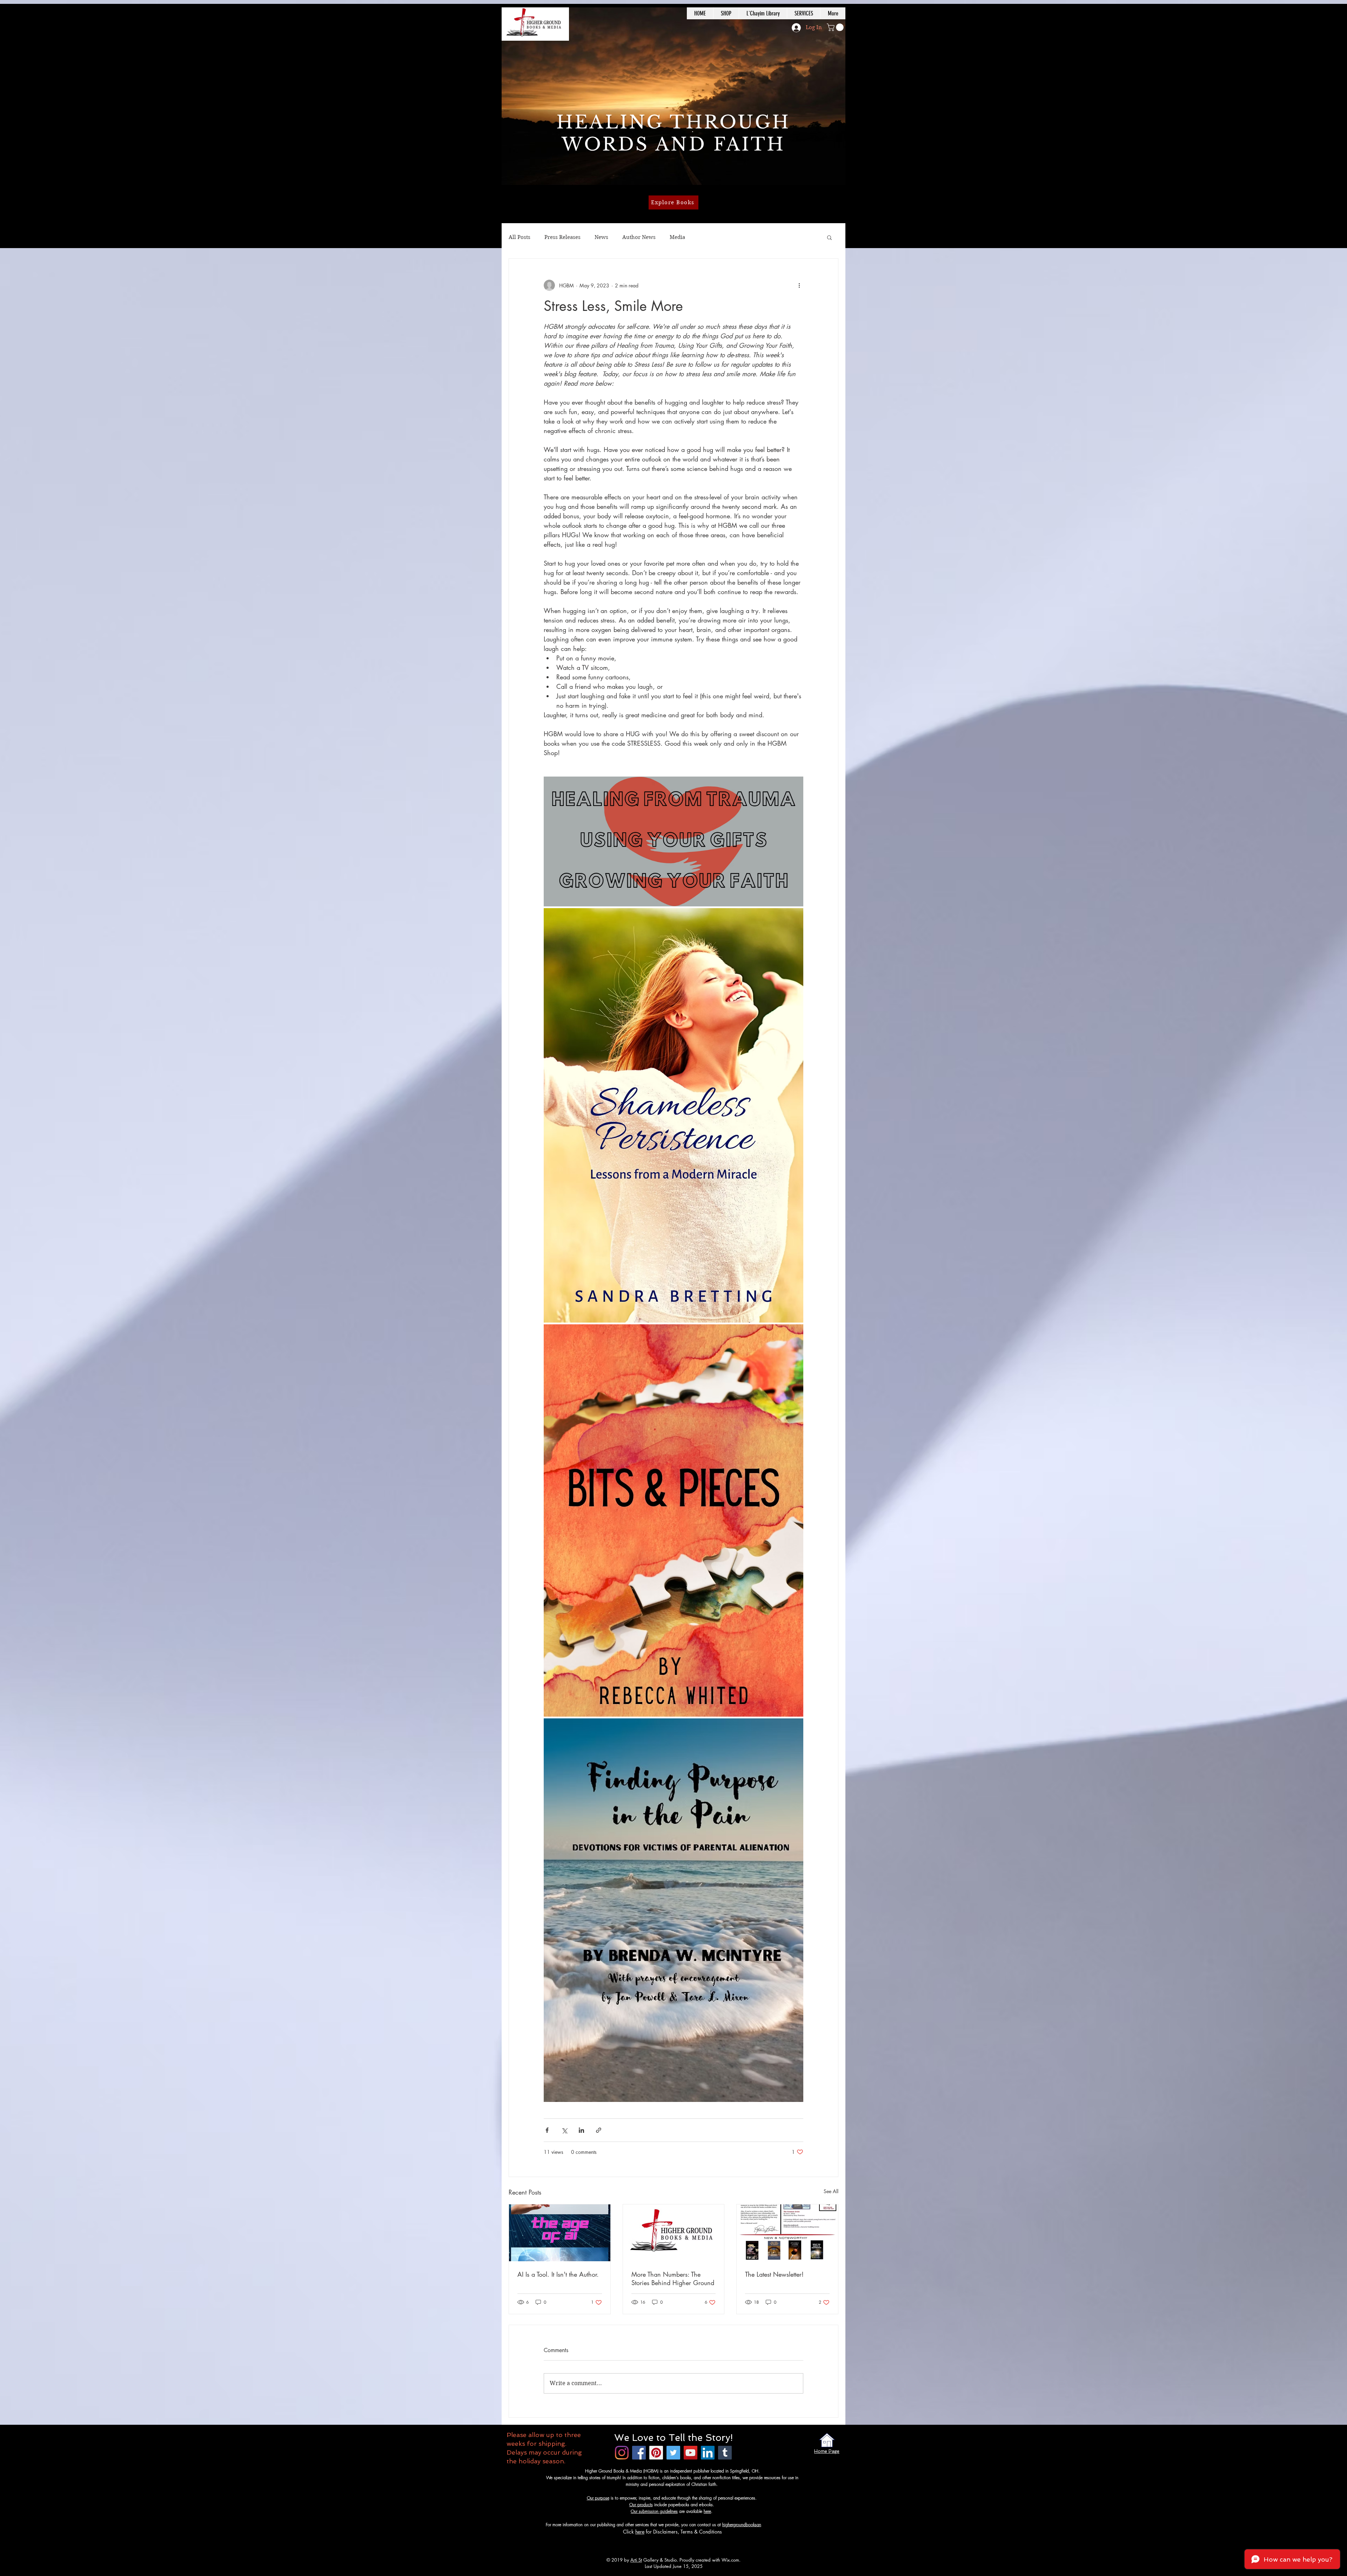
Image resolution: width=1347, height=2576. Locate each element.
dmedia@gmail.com (779, 2525)
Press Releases (562, 237)
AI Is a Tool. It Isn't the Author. (558, 2274)
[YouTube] (691, 2453)
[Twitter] (673, 2453)
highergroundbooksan (742, 2525)
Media (677, 237)
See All (831, 2191)
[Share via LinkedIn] (581, 2130)
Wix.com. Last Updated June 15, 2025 (693, 2563)
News (601, 237)
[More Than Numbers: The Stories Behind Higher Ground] (674, 2233)
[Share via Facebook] (547, 2130)
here (707, 2511)
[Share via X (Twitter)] (564, 2130)
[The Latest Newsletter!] (787, 2233)
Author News (639, 237)
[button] (836, 27)
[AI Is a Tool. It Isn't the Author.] (560, 2233)
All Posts (520, 237)
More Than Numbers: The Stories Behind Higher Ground (673, 2278)
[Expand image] (673, 841)
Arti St (636, 2560)
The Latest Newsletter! (774, 2274)
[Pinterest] (656, 2453)
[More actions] (799, 285)
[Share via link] (599, 2130)
